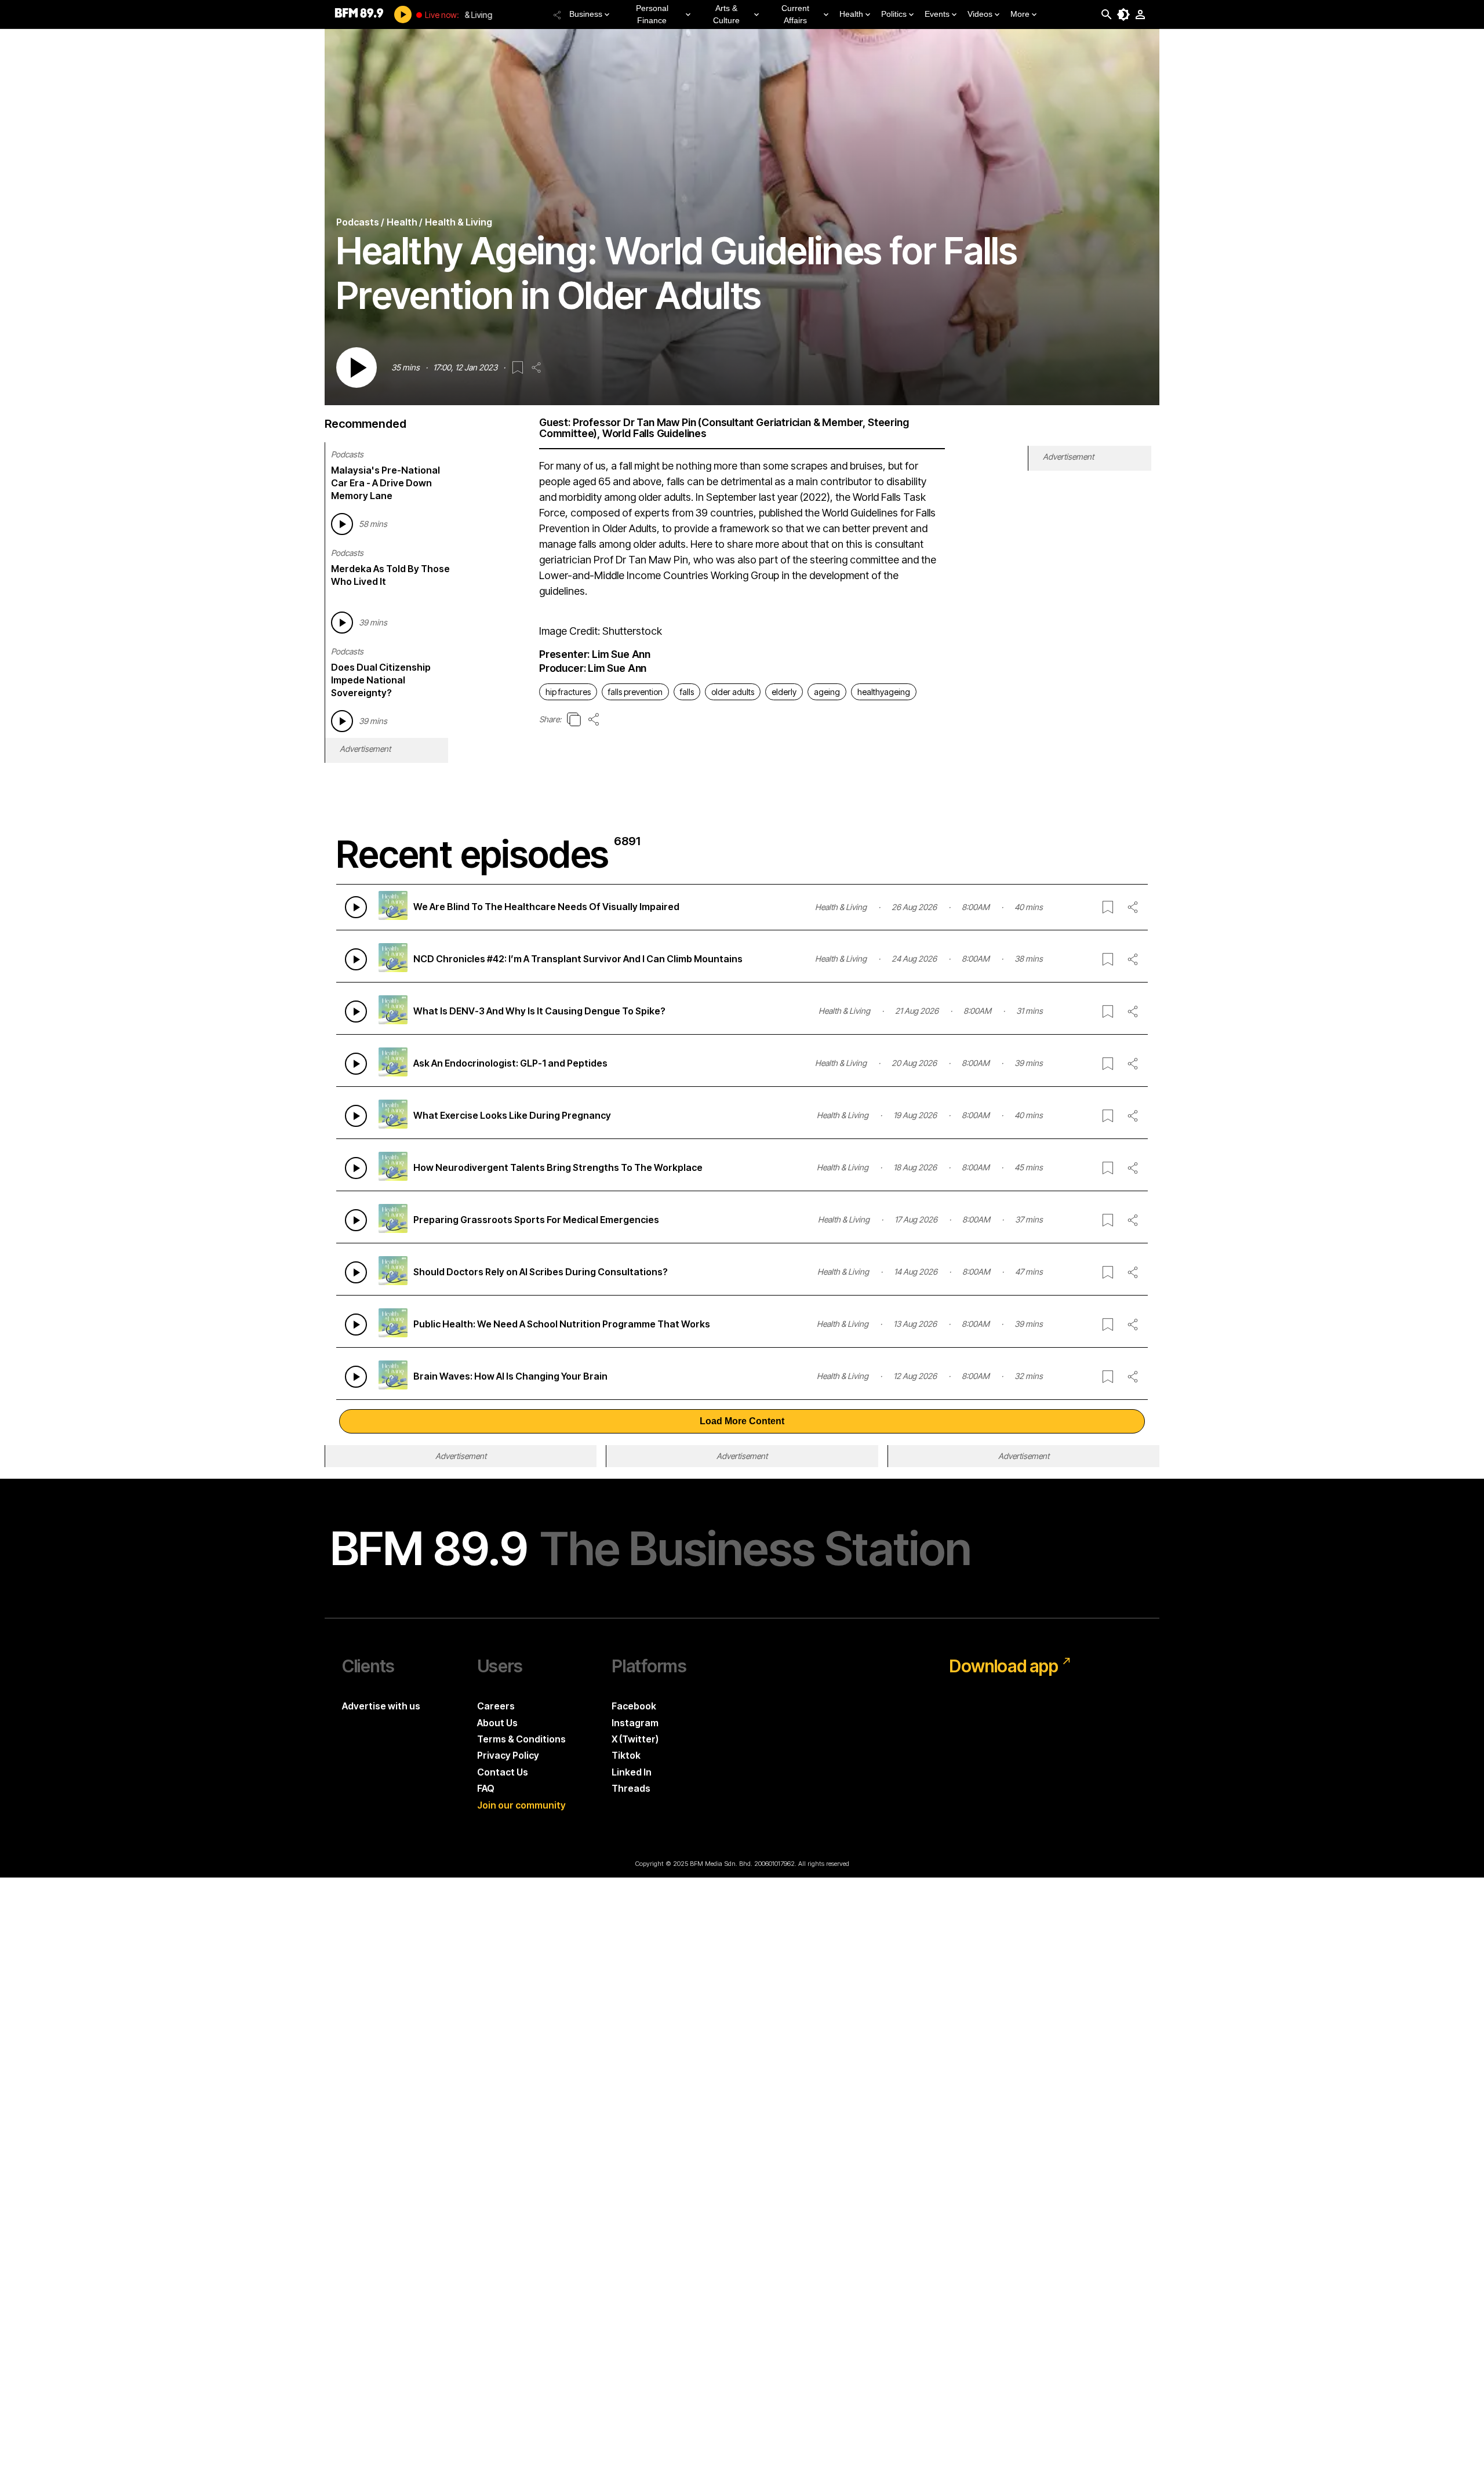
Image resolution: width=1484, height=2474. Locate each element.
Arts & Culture (726, 14)
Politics (894, 14)
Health (851, 14)
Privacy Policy (508, 1755)
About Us (497, 1723)
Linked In (632, 1772)
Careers (496, 1706)
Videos (980, 14)
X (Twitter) (635, 1739)
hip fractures (568, 692)
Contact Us (503, 1772)
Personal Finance (652, 14)
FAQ (486, 1788)
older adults (733, 692)
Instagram (635, 1723)
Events (937, 14)
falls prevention (635, 692)
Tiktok (626, 1755)
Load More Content (742, 1421)
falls (687, 692)
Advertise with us (381, 1706)
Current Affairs (795, 14)
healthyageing (884, 692)
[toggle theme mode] (1123, 14)
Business (586, 14)
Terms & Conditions (521, 1739)
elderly (784, 692)
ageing (827, 692)
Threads (631, 1788)
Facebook (634, 1706)
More (1020, 14)
